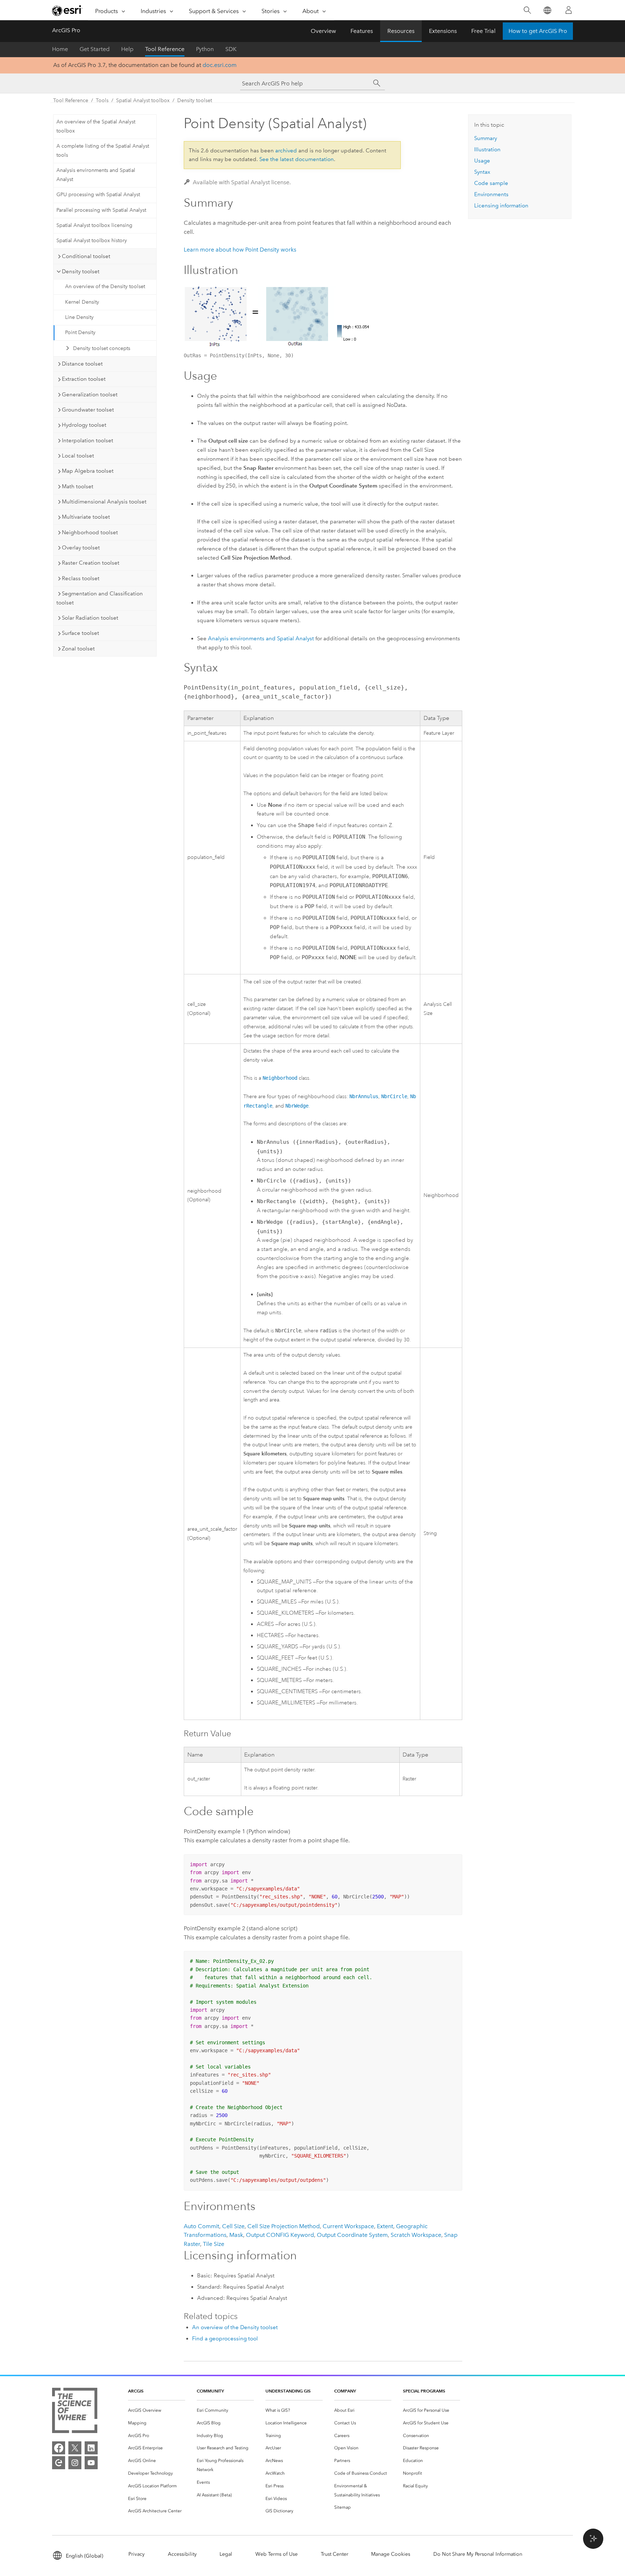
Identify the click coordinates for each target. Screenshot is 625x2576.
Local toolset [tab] (78, 456)
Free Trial (483, 31)
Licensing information (501, 206)
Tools (102, 100)
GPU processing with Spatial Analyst (98, 195)
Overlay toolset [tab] (81, 548)
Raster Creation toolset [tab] (91, 563)
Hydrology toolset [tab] (84, 425)
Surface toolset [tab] (80, 633)
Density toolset (195, 100)
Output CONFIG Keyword (280, 2235)
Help (127, 49)
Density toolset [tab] (81, 271)
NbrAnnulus (364, 1096)
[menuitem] (157, 2410)
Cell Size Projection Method (284, 2226)
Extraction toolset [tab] (84, 379)
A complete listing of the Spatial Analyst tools (103, 151)
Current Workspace (348, 2226)
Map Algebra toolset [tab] (88, 471)
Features (362, 31)
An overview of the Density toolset (105, 286)
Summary (486, 138)
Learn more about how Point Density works (240, 250)
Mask (236, 2235)
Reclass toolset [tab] (81, 578)
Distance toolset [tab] (82, 364)
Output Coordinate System (352, 2235)
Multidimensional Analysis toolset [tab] (104, 502)
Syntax (482, 172)
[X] (75, 2448)
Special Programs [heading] (424, 2391)
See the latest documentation (297, 159)
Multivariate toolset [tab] (86, 517)
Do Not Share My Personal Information (478, 2554)
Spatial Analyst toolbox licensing (94, 225)
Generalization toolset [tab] (90, 395)
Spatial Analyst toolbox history (92, 241)
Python (205, 49)
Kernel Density (82, 302)
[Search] (527, 10)
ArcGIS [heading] (136, 2391)
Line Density (79, 317)
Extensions (443, 31)
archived (286, 151)
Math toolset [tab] (78, 486)
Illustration (487, 149)
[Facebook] (59, 2448)
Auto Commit (201, 2226)
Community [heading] (210, 2391)
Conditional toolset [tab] (86, 256)
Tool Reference (165, 49)
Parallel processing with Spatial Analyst (101, 210)
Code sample (491, 183)
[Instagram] (75, 2463)
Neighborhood (280, 1078)
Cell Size (233, 2226)
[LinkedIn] (91, 2448)
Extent (385, 2226)
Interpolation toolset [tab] (88, 440)
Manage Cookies (391, 2554)
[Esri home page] (67, 10)
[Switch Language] (547, 10)
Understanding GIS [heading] (288, 2391)
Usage (482, 161)
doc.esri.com (220, 65)
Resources (401, 31)
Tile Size (214, 2244)
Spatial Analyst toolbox (143, 100)
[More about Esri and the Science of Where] (75, 2412)
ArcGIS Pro (66, 30)
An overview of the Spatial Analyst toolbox (96, 126)
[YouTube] (91, 2463)
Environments (491, 194)
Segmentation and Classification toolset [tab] (100, 598)
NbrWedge (297, 1106)
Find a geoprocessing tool (225, 2339)
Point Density (80, 332)
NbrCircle (394, 1096)
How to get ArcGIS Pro (538, 31)
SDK (231, 49)
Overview (323, 31)
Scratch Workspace (416, 2235)
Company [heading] (345, 2391)
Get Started (95, 49)
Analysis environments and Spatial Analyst (96, 175)
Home (60, 49)
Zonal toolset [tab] (78, 649)
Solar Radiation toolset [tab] (90, 618)
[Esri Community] (59, 2463)
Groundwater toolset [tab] (88, 410)
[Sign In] (569, 10)
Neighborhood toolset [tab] (90, 532)
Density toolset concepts (102, 348)
